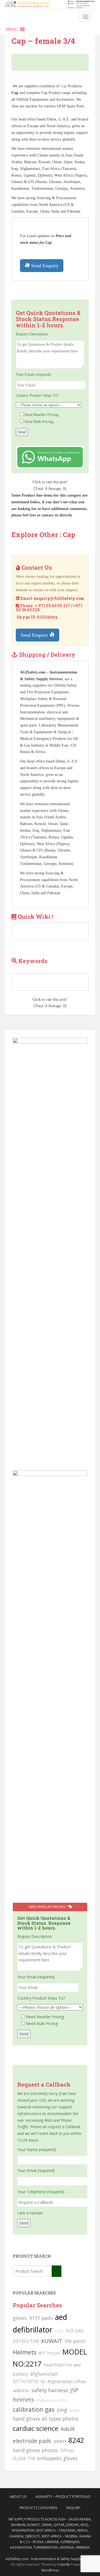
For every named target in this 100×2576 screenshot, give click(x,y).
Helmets (25, 2352)
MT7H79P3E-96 (29, 2382)
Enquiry (73, 2508)
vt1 (42, 2353)
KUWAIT (52, 2341)
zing (62, 2410)
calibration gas (34, 2409)
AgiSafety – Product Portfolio (63, 2497)
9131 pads (41, 2318)
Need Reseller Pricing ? (48, 1907)
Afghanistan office (52, 2400)
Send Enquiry (44, 266)
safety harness (50, 2390)
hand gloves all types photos (46, 2419)
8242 (76, 2440)
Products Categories (38, 2508)
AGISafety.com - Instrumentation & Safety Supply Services (50, 2559)
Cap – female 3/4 (43, 41)
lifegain (54, 2353)
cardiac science (36, 2428)
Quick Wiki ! (36, 917)
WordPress (50, 2570)
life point (75, 2341)
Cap (64, 86)
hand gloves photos (35, 2450)
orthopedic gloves (57, 2458)
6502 (59, 2331)
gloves (20, 2318)
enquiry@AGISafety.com (59, 598)
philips (75, 2410)
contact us (41, 590)
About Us (18, 2497)
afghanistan (44, 2374)
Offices (67, 2450)
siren (60, 2441)
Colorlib (64, 2564)
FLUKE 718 (24, 2459)
